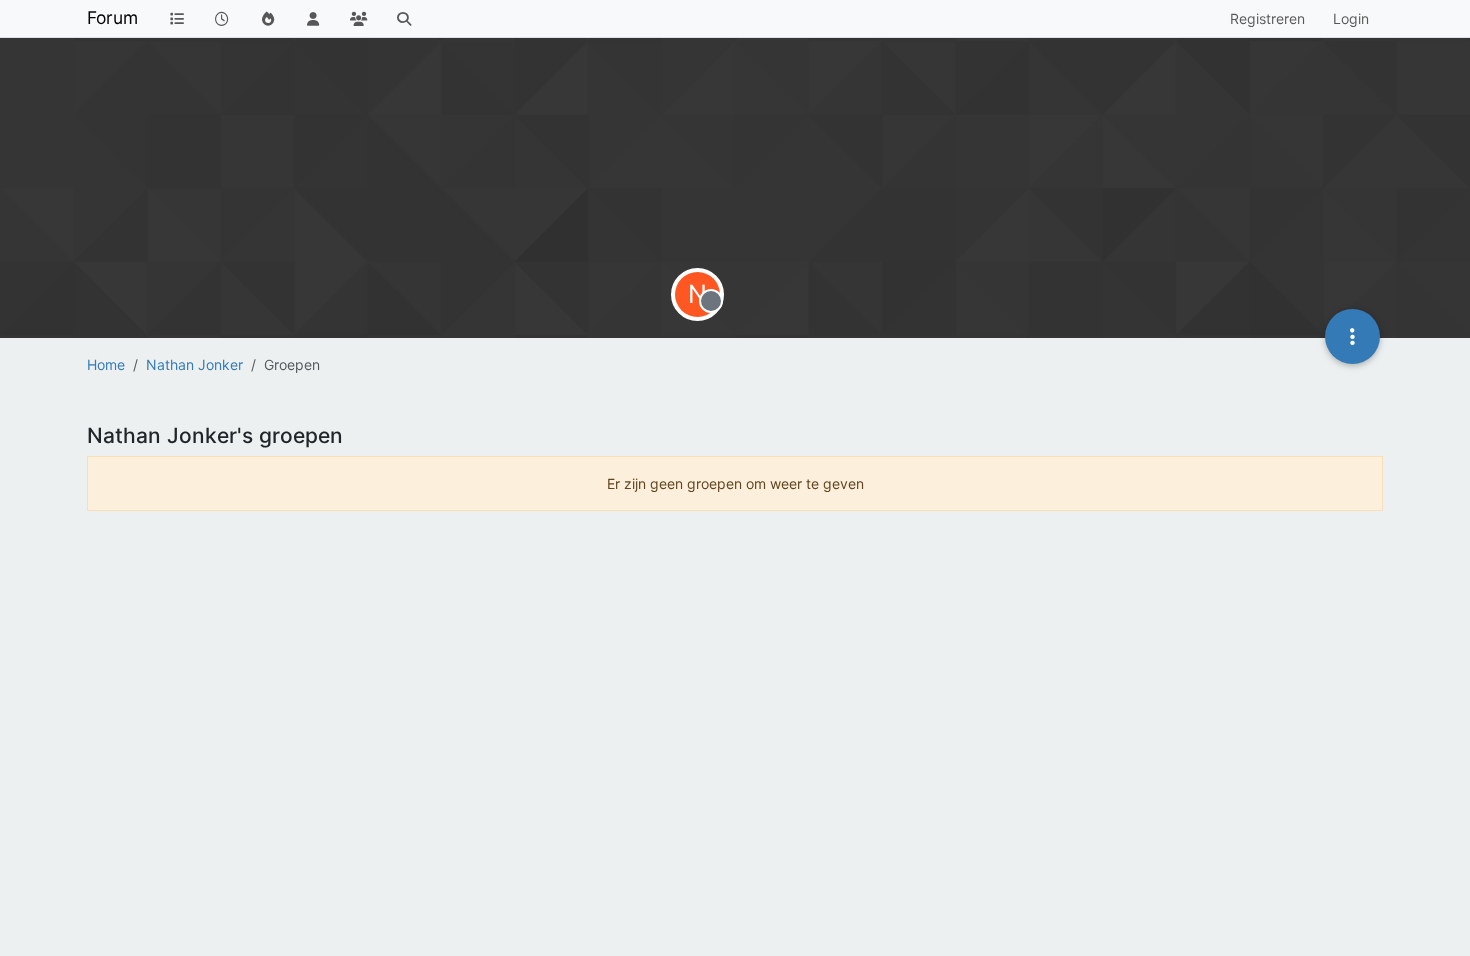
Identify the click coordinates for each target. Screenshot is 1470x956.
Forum (112, 17)
